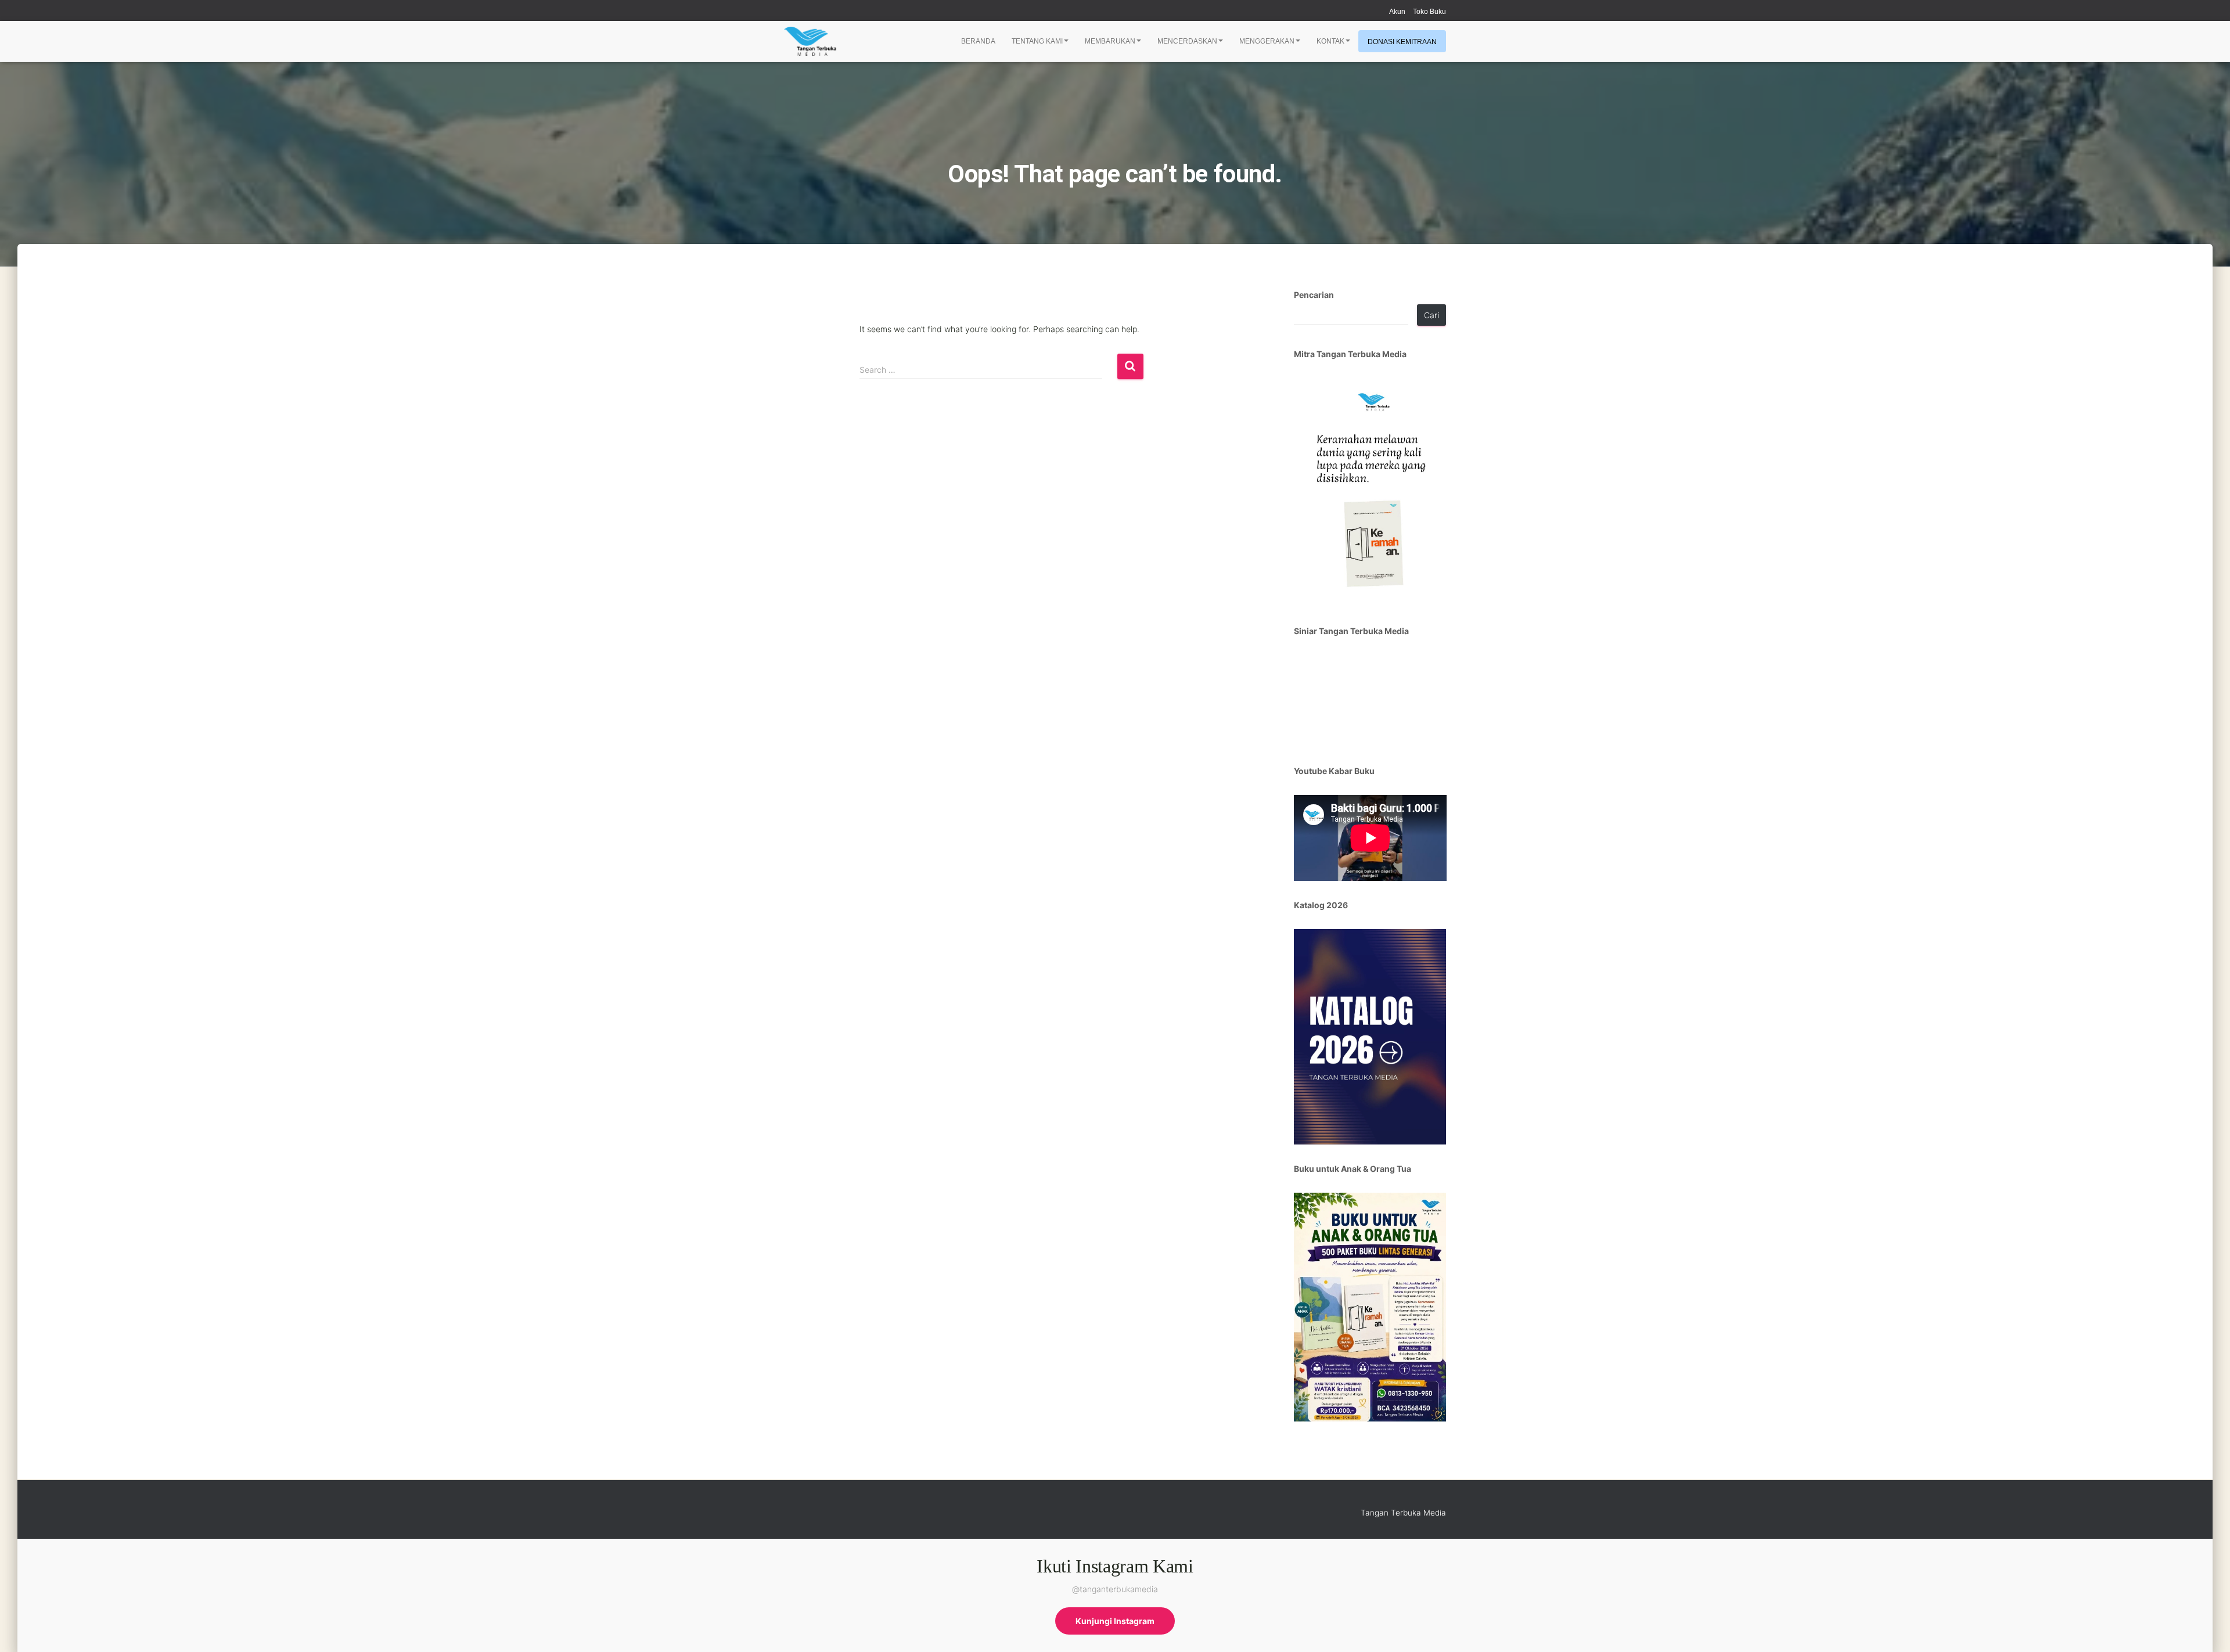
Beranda (978, 41)
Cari (1431, 315)
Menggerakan (1267, 41)
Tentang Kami (1037, 41)
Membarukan (1110, 41)
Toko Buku (1429, 12)
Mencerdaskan (1187, 41)
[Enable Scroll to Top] (2207, 1629)
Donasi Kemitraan (1402, 42)
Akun (1397, 12)
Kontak (1330, 41)
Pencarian (1314, 295)
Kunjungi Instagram (1115, 1621)
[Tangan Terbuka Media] (810, 41)
